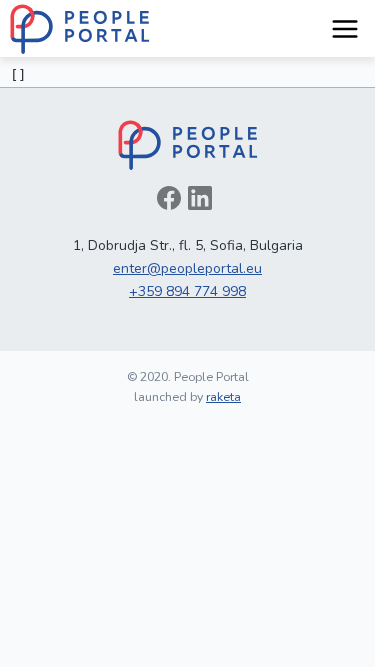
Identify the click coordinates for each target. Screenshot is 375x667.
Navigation (345, 29)
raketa (223, 396)
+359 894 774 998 (187, 291)
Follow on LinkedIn (200, 198)
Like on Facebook (169, 198)
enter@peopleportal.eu (187, 268)
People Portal (80, 29)
